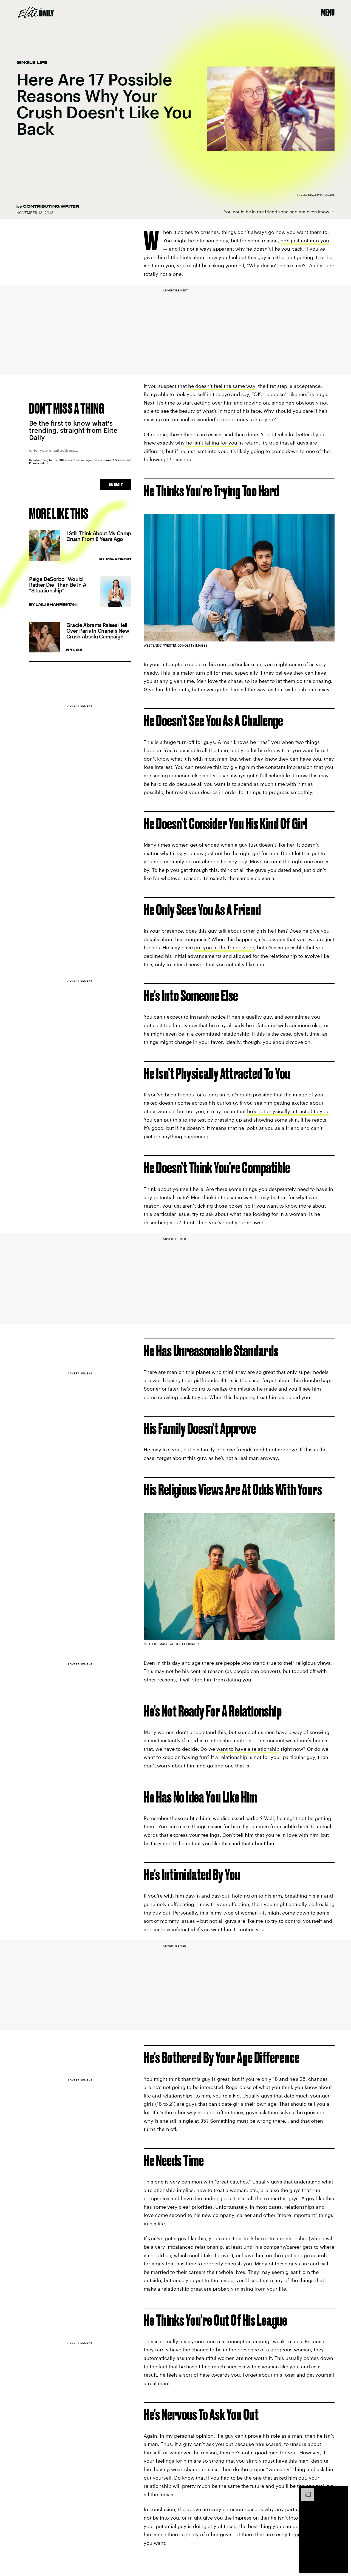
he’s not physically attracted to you (288, 1111)
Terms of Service (114, 460)
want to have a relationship (248, 1749)
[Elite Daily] (36, 12)
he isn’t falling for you (212, 443)
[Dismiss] (342, 2491)
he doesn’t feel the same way (222, 386)
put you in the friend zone (224, 948)
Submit (116, 484)
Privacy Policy (39, 463)
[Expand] (305, 2491)
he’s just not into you (305, 240)
